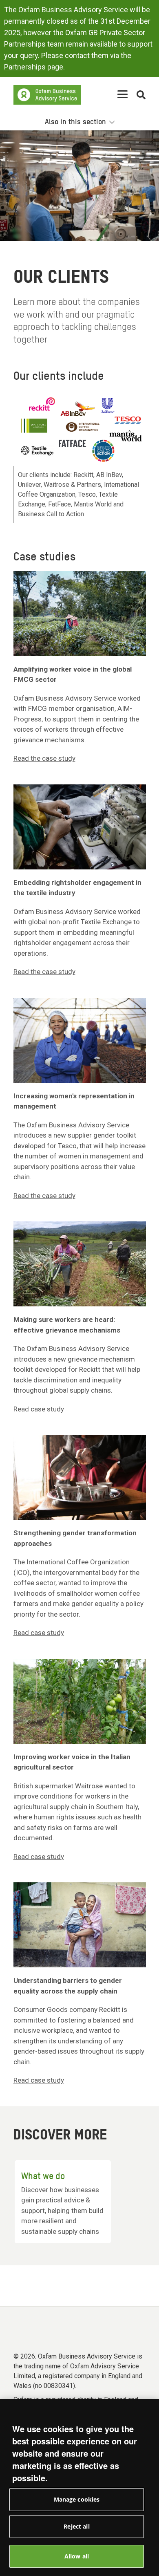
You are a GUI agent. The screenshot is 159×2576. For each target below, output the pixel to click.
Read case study (39, 1409)
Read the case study (44, 758)
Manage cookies (77, 2499)
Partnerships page (34, 67)
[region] (79, 2488)
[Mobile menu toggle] (123, 95)
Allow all (77, 2556)
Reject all (76, 2526)
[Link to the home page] (47, 95)
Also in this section (76, 122)
